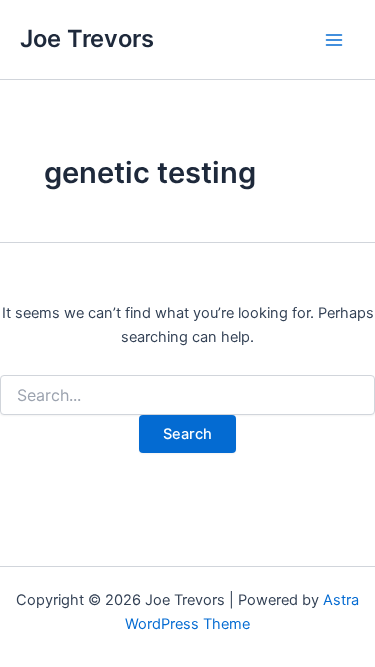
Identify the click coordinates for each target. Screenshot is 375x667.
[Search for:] (187, 395)
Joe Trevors (87, 38)
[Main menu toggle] (334, 40)
